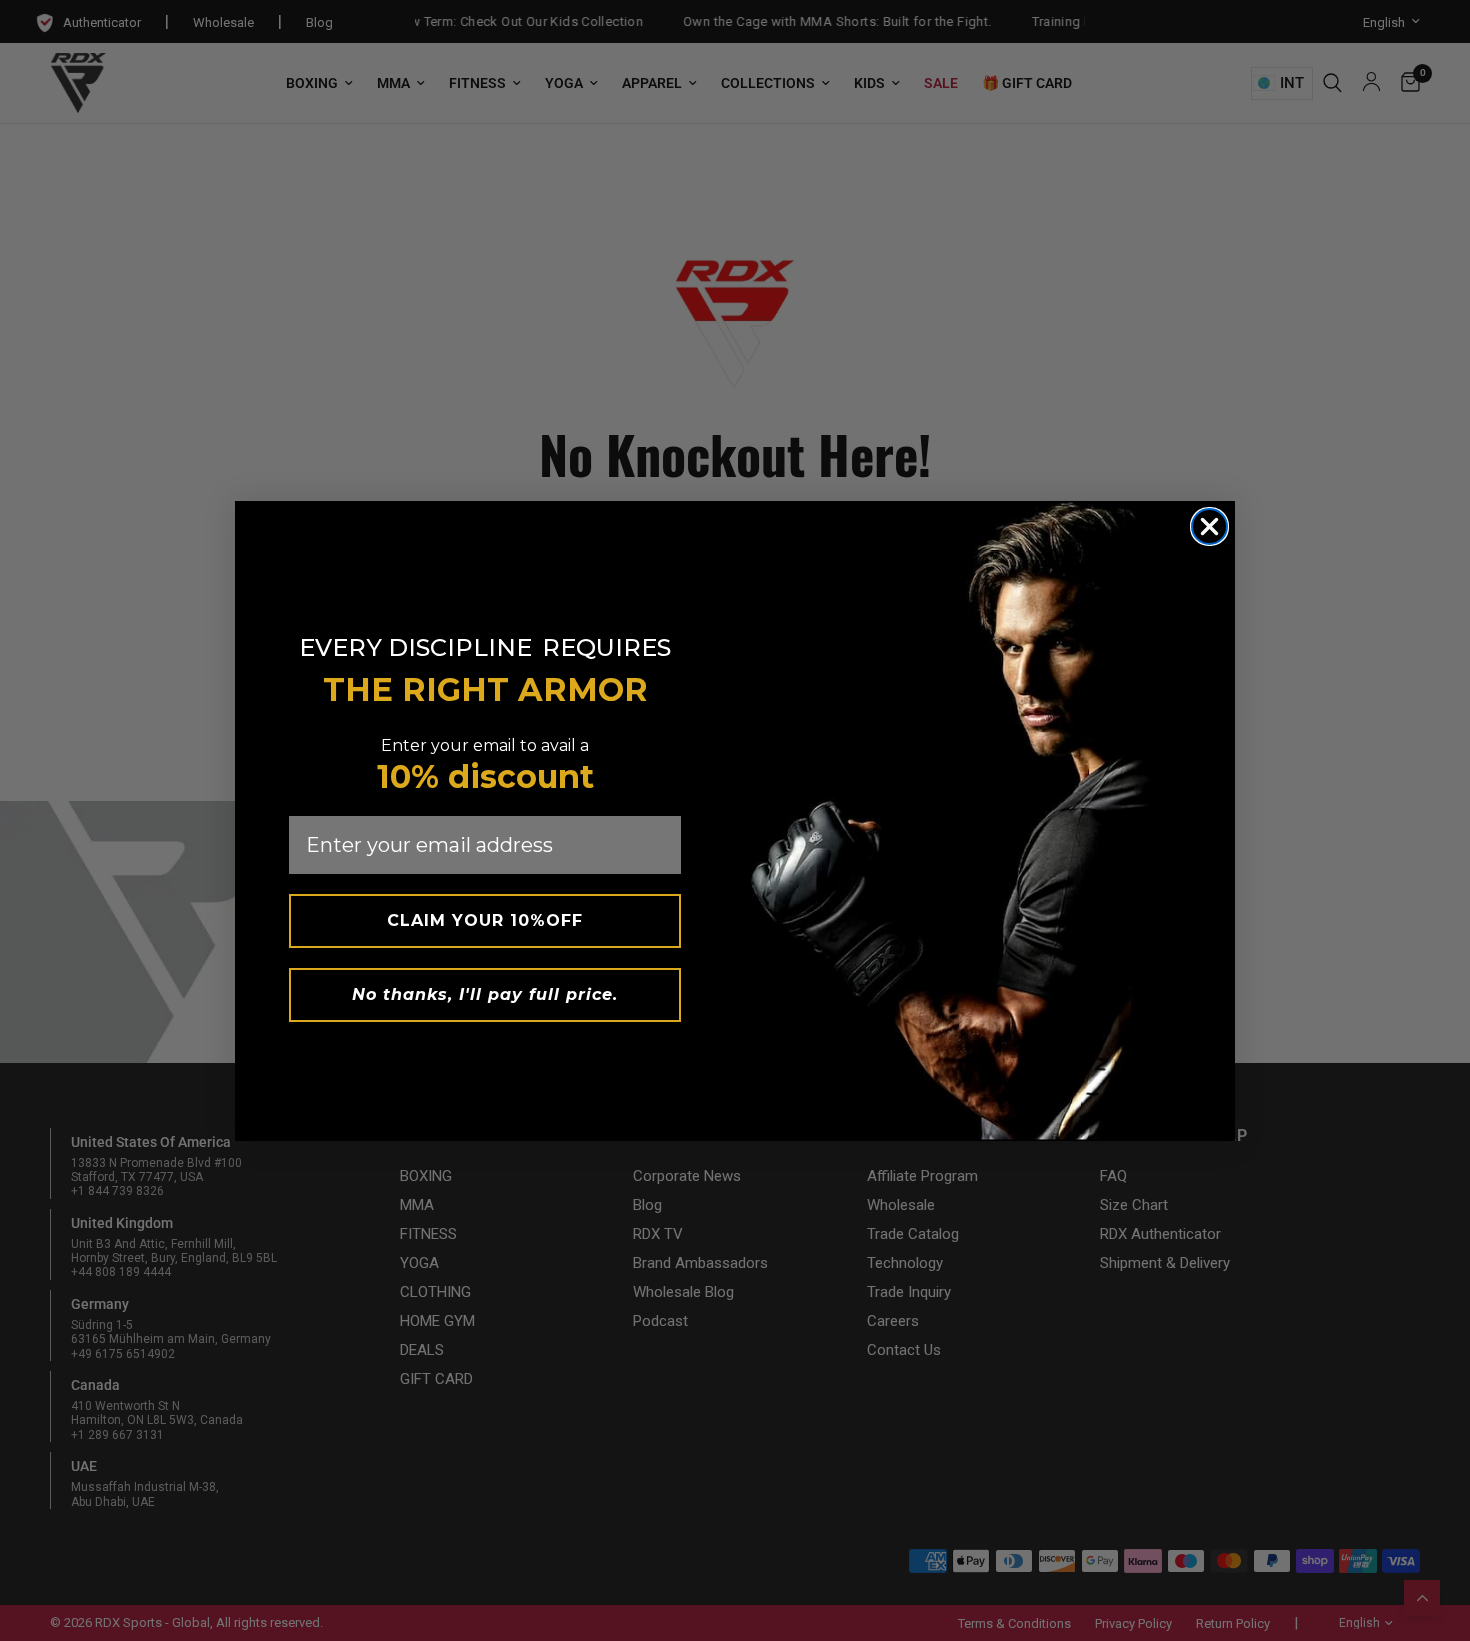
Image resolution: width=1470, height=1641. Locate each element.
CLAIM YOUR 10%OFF (485, 920)
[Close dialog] (1209, 526)
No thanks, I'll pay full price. (485, 994)
